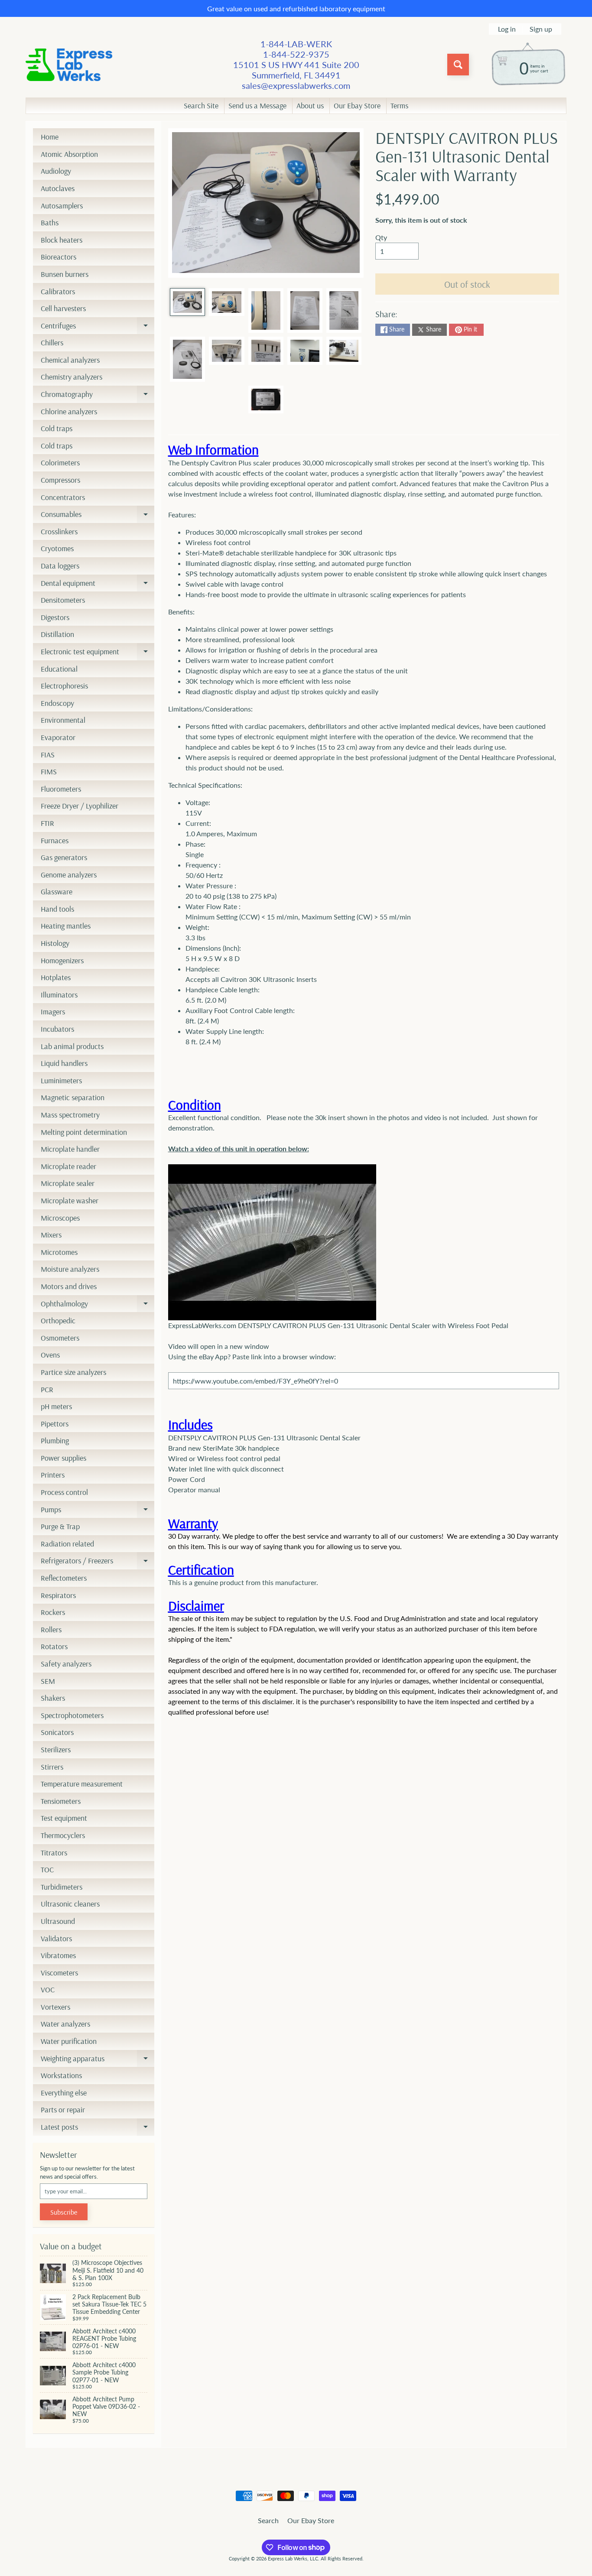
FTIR (47, 823)
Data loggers (60, 566)
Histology (55, 943)
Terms (399, 106)
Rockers (53, 1612)
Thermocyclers (63, 1835)
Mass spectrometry (70, 1115)
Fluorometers (61, 789)
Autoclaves (58, 188)
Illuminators (59, 995)
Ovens (50, 1355)
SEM (48, 1681)
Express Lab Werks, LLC (293, 2558)
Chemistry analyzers (72, 377)
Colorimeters (60, 463)
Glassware (57, 892)
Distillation (57, 634)
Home (50, 137)
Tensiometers (61, 1801)
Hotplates (56, 977)
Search (268, 2520)
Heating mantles (66, 926)
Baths (50, 223)
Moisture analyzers (70, 1269)
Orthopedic (58, 1320)
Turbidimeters (62, 1887)
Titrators (54, 1853)
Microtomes (59, 1252)
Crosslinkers (59, 531)
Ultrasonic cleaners (70, 1904)
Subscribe (64, 2212)
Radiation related (67, 1544)
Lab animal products (72, 1046)
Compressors (60, 480)
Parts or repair (63, 2110)
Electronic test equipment (98, 653)
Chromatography (98, 396)
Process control (64, 1492)
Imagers (53, 1012)
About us (310, 106)
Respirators (58, 1595)
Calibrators (58, 291)
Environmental (63, 720)
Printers (53, 1475)
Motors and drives (69, 1286)
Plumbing (55, 1441)
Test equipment (64, 1818)
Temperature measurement (82, 1784)
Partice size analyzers (73, 1372)
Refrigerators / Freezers (98, 1562)
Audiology (56, 171)
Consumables (98, 516)
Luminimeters (61, 1080)
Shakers (53, 1698)
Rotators (54, 1646)
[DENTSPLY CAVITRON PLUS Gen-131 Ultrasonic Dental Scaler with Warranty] (187, 302)
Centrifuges (98, 328)
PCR (47, 1389)
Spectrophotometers (72, 1715)
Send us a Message (257, 106)
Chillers (52, 343)
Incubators (57, 1029)
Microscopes (60, 1218)
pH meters (56, 1406)
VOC (48, 1990)
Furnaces (55, 840)
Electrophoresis (64, 686)
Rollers (51, 1629)
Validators (56, 1938)
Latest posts (98, 2129)
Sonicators (57, 1732)
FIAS (48, 755)
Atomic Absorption (69, 154)
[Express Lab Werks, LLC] (69, 65)
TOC (47, 1869)
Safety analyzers (66, 1664)
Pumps (98, 1511)
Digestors (55, 617)
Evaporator (58, 737)
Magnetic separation (73, 1097)
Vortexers (55, 2007)
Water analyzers (65, 2024)
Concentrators (63, 497)
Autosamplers (62, 206)
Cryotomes (57, 548)
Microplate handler (70, 1149)
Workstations (61, 2075)
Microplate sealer (68, 1183)
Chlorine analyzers (69, 411)
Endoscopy (57, 703)
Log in (507, 29)
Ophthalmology (98, 1306)
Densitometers (63, 600)
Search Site (201, 106)
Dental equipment (98, 585)
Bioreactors (59, 257)
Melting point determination (84, 1132)
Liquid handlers (64, 1063)
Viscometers (59, 1973)
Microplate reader (68, 1166)
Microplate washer (70, 1200)
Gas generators (64, 857)
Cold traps (57, 428)
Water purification (69, 2041)
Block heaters (62, 240)
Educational (59, 669)
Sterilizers (56, 1749)
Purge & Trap (60, 1526)
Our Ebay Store (357, 106)
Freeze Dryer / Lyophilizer (80, 806)
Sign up (541, 29)
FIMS (49, 772)
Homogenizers (62, 960)
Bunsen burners (65, 274)
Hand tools (57, 909)
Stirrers (52, 1767)
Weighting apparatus (98, 2060)
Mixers (51, 1235)
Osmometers (60, 1338)
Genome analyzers (69, 875)
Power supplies (63, 1458)
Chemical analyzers (70, 360)
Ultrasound (58, 1921)
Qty (381, 237)
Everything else (64, 2093)
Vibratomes (58, 1955)
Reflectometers (64, 1578)
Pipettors (55, 1424)
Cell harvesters (63, 308)
